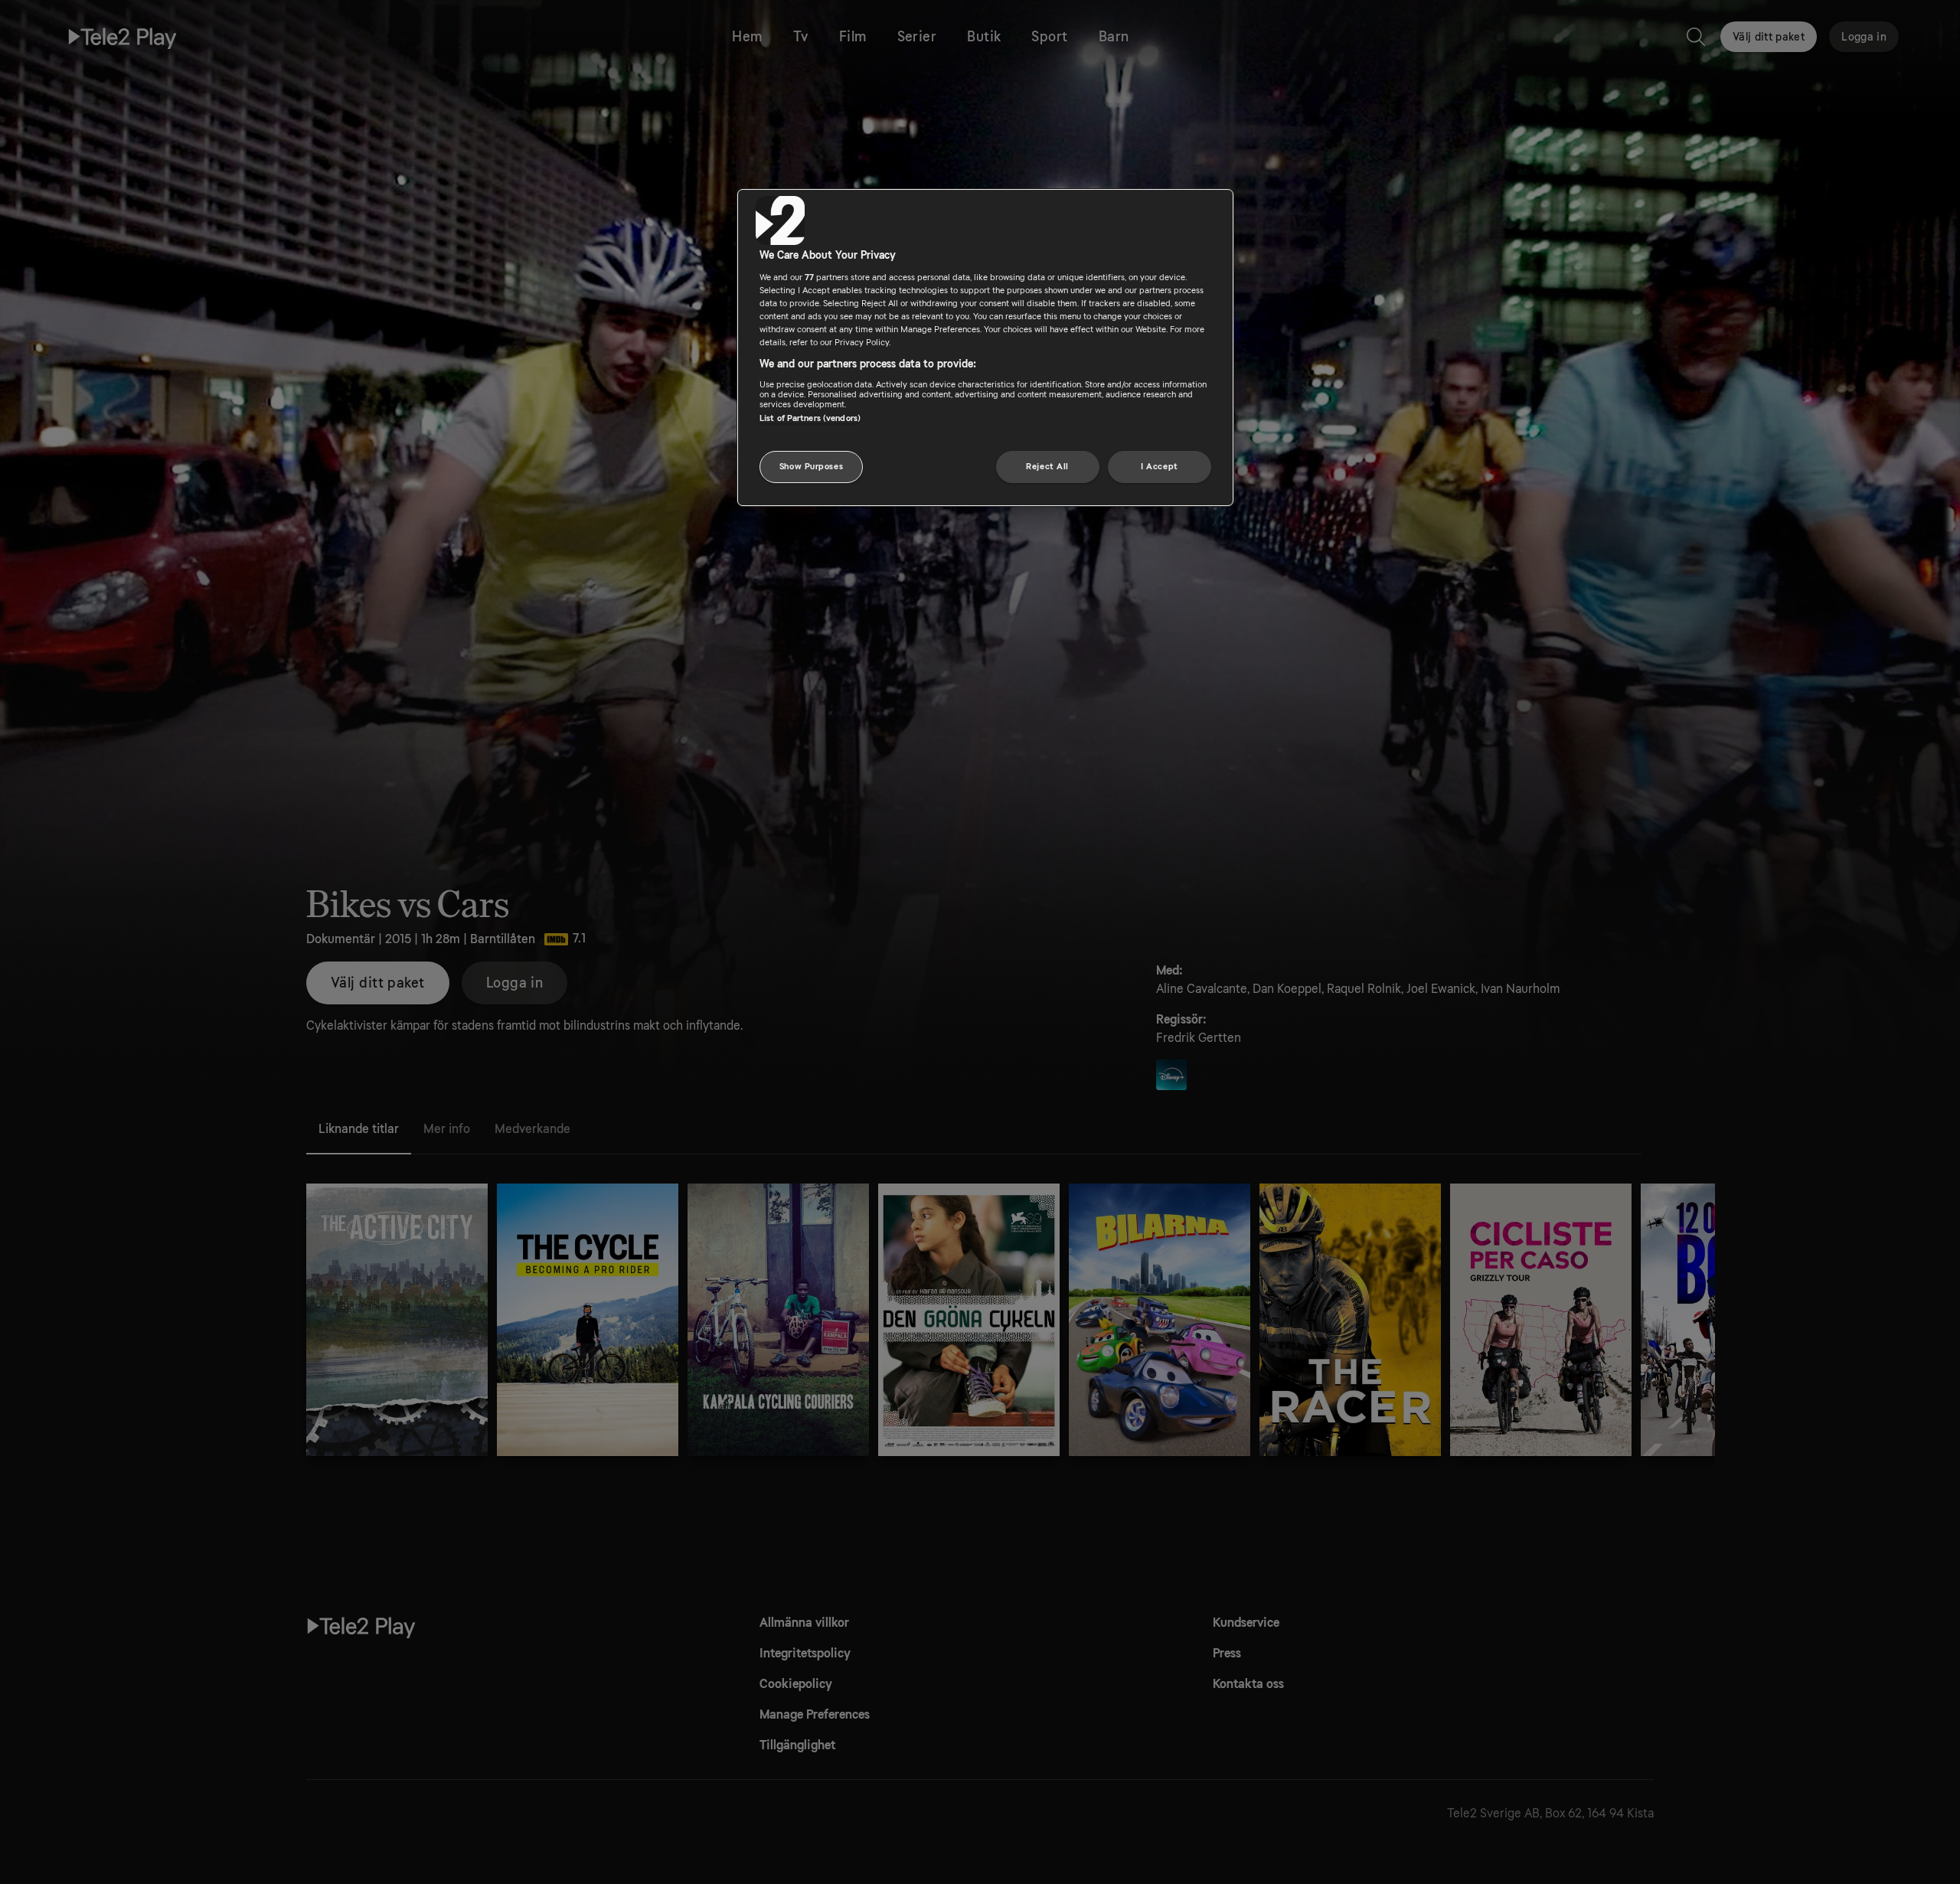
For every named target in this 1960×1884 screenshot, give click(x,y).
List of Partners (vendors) (810, 418)
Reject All (1047, 467)
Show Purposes (811, 467)
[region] (985, 348)
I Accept (1160, 467)
